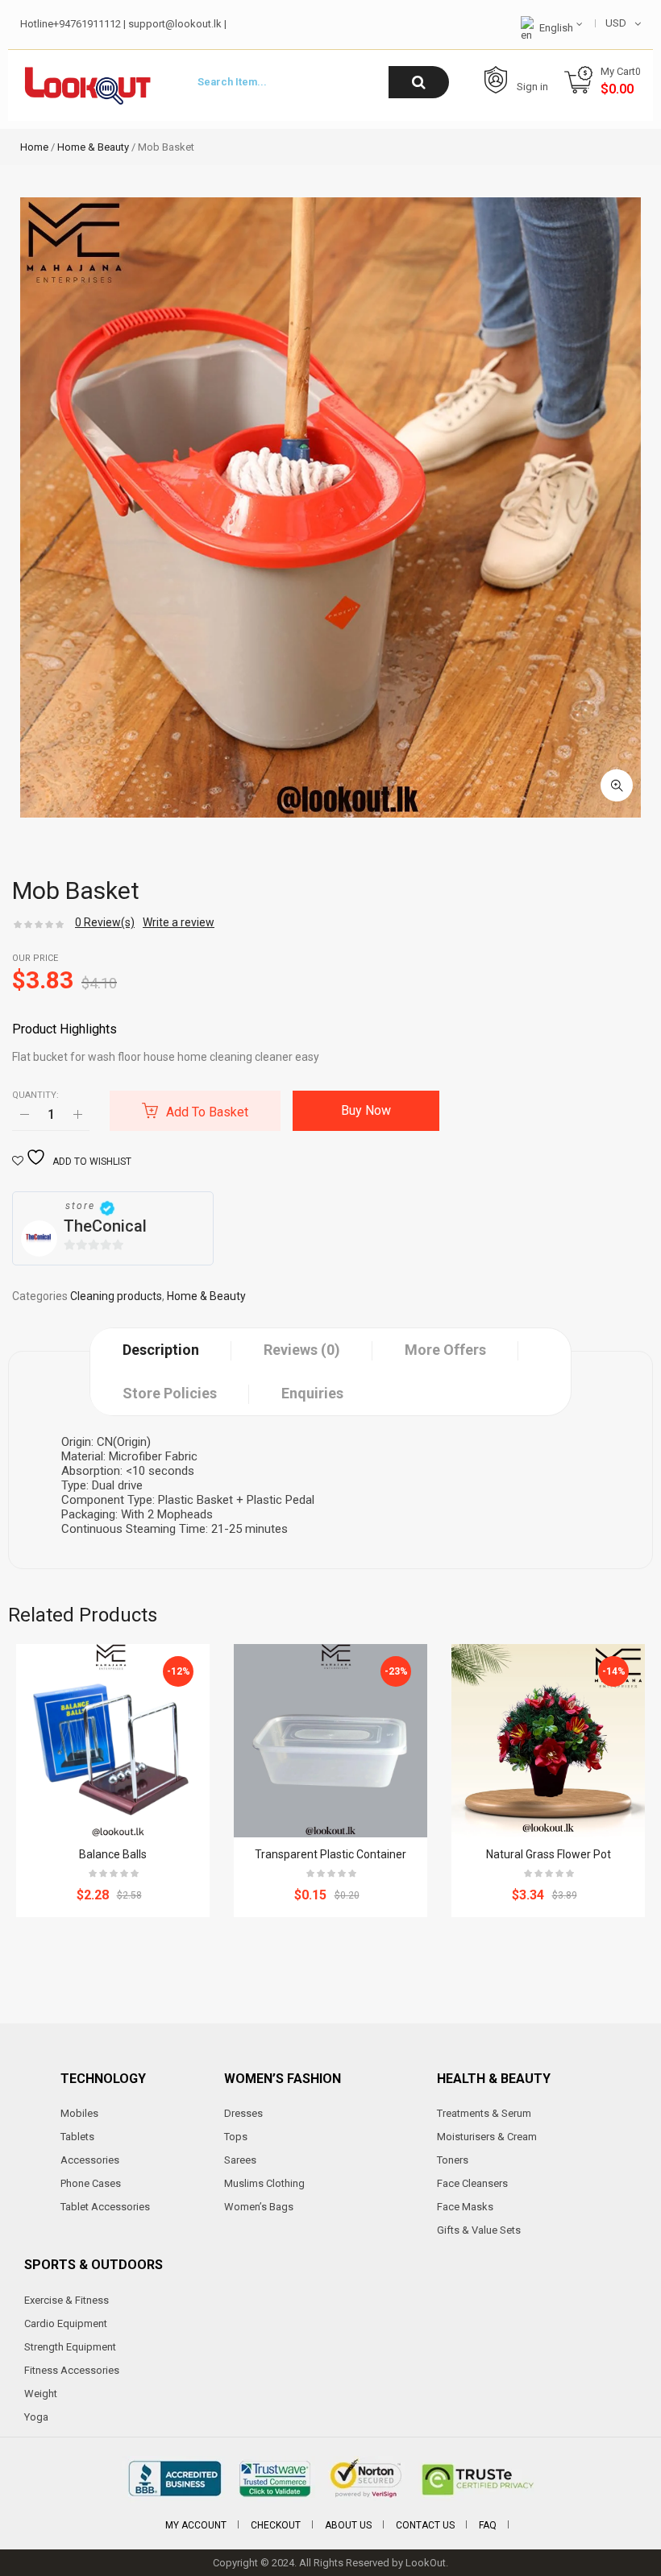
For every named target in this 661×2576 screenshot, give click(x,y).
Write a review (179, 922)
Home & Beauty (93, 147)
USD (616, 23)
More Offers (445, 1350)
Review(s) (105, 922)
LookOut (426, 2563)
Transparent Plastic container (330, 1854)
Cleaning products (116, 1296)
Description (161, 1350)
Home (34, 147)
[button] (617, 785)
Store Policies (170, 1393)
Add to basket (207, 1112)
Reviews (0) (302, 1350)
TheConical (105, 1226)
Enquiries (312, 1393)
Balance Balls (113, 1854)
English (556, 28)
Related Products (83, 1615)
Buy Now (366, 1110)
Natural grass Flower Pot (549, 1854)
